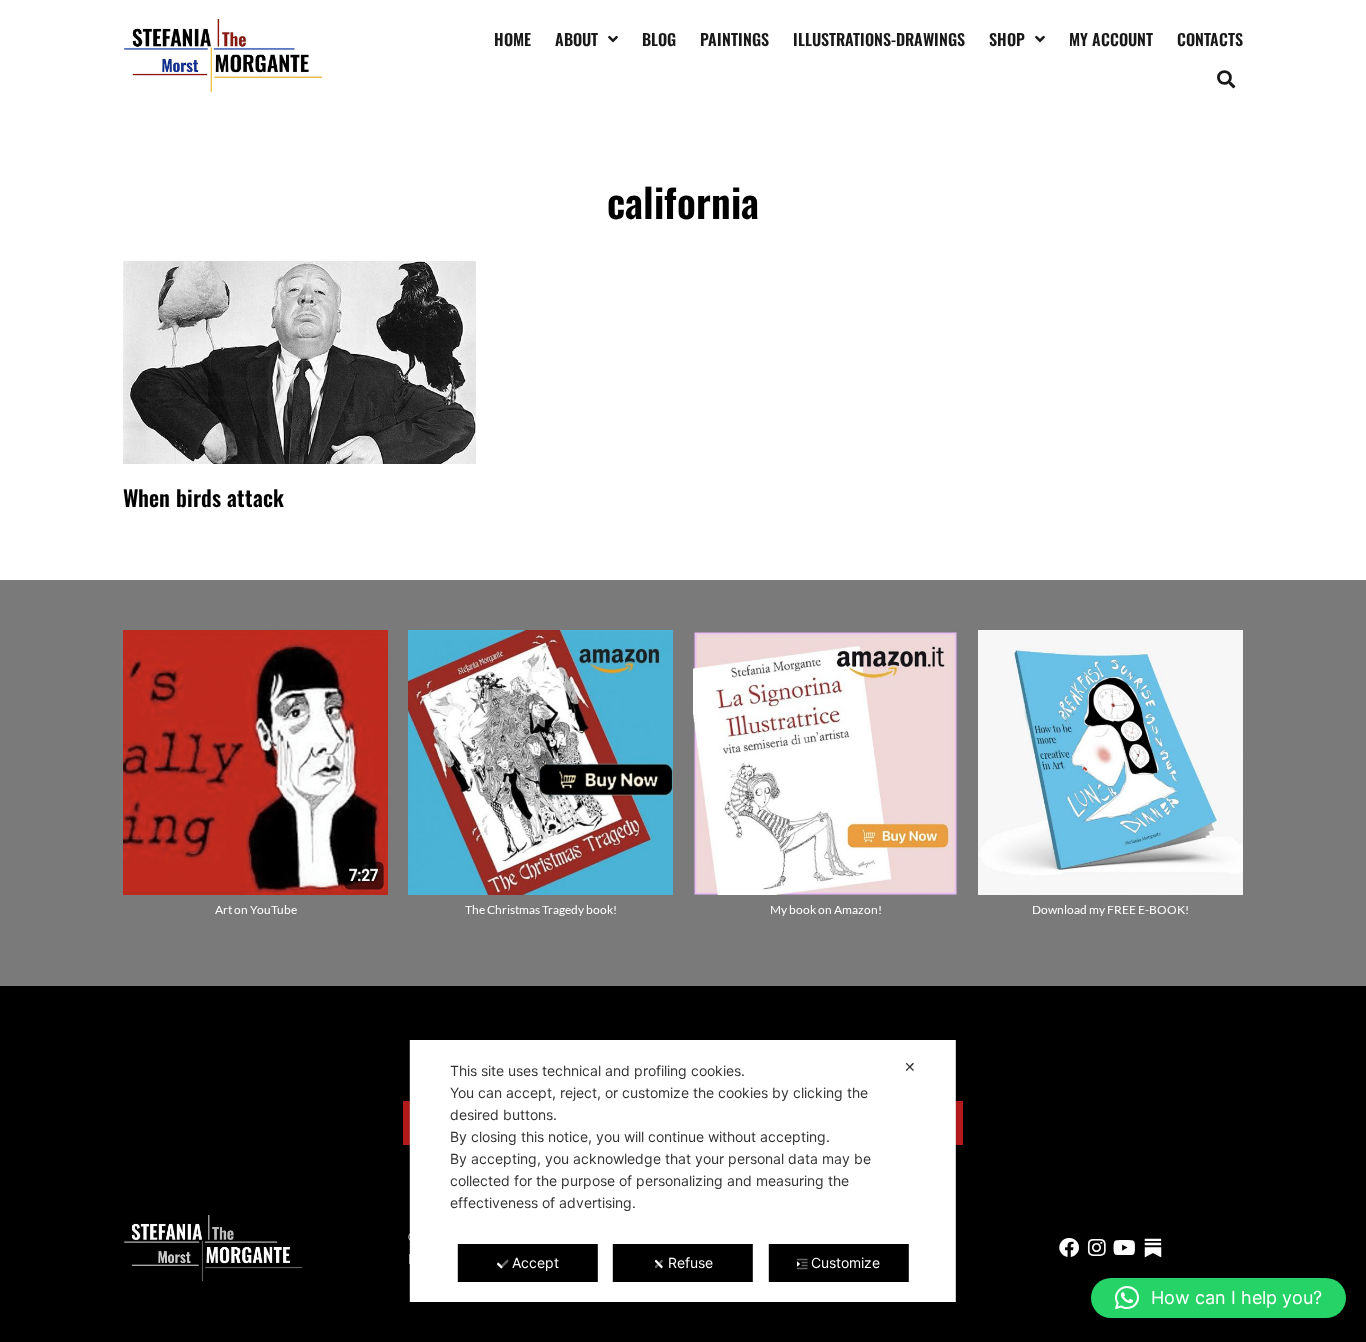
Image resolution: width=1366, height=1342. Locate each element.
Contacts (1210, 39)
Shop (1007, 39)
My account (1111, 39)
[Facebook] (1069, 1248)
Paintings (734, 39)
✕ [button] (910, 1066)
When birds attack (203, 497)
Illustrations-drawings (879, 39)
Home (512, 39)
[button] (1226, 78)
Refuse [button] (690, 1262)
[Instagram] (1097, 1248)
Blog (659, 39)
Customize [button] (845, 1262)
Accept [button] (535, 1262)
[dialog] (683, 1171)
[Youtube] (1125, 1248)
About (576, 39)
